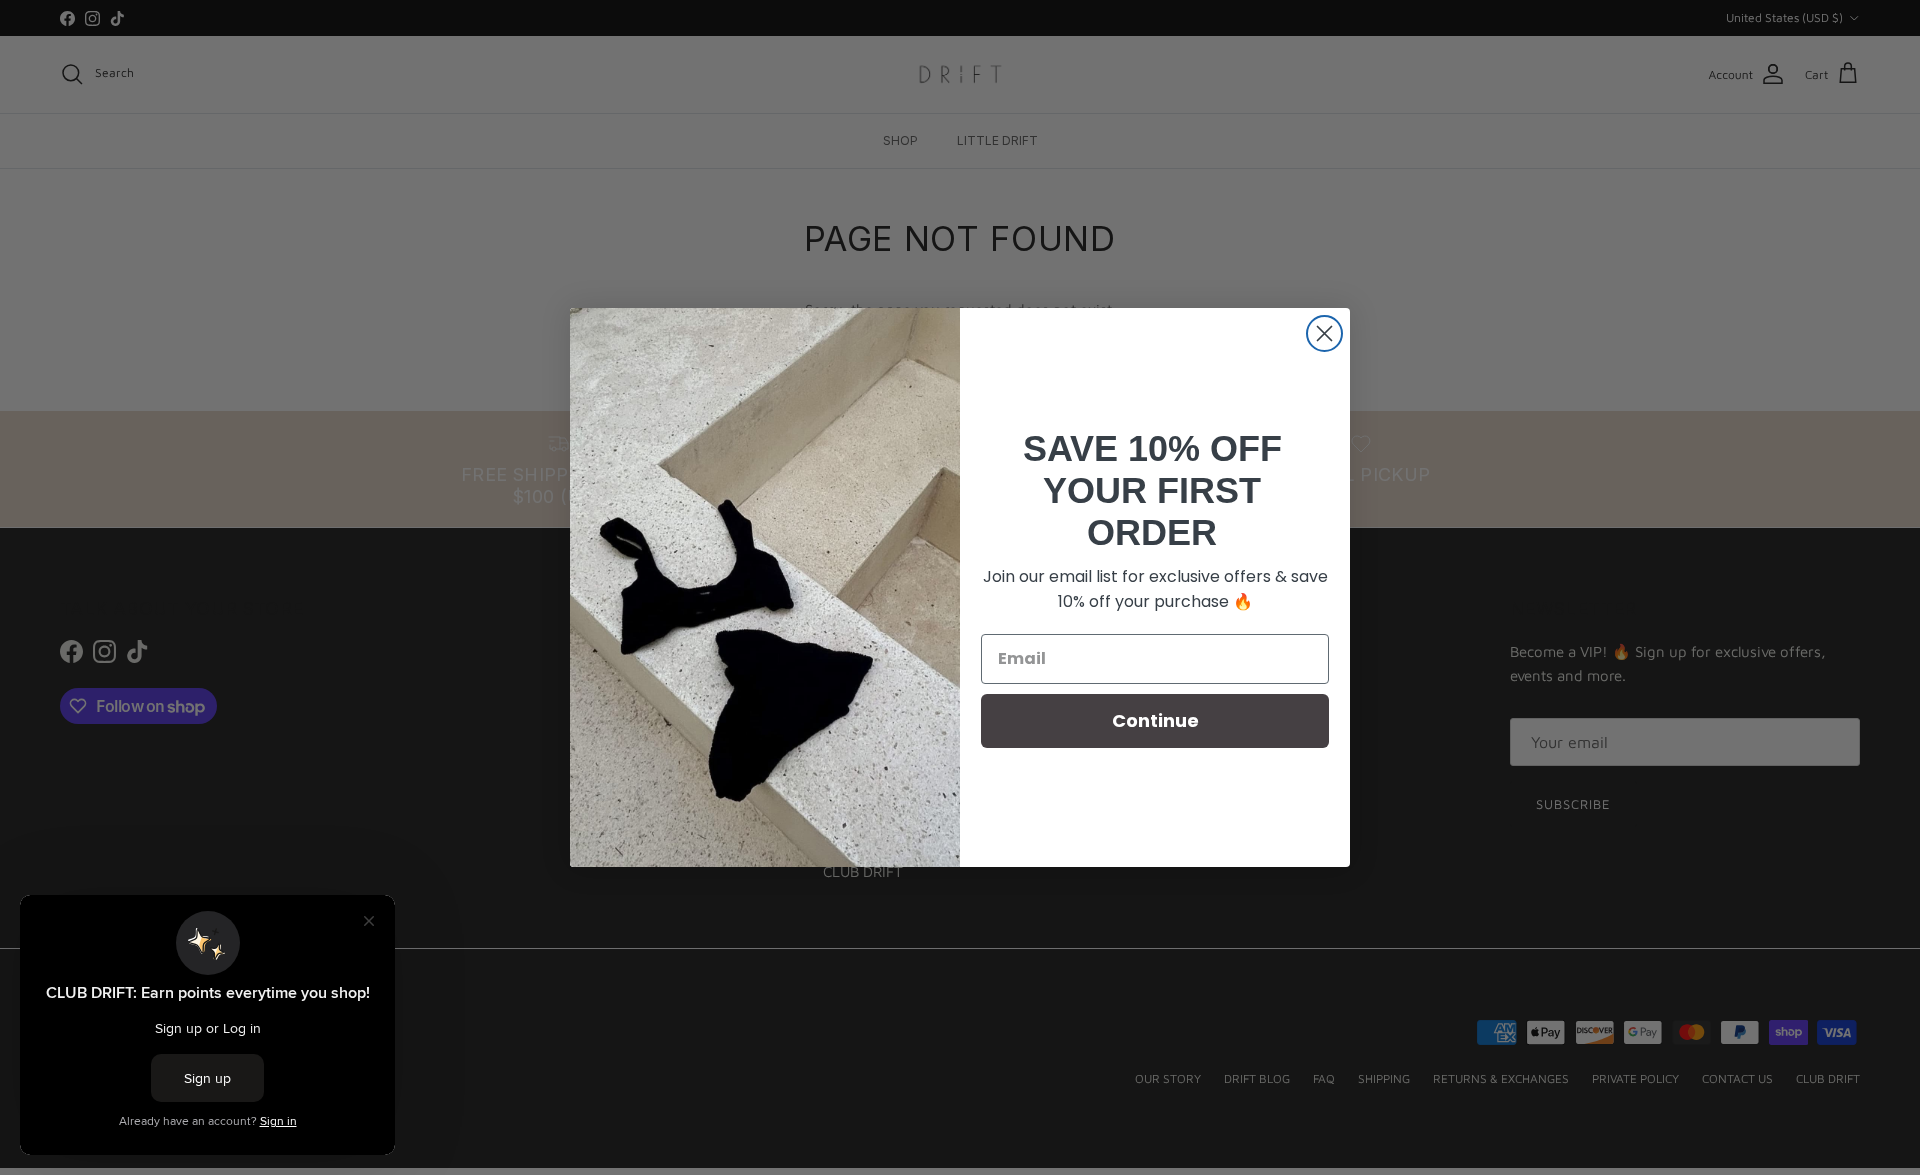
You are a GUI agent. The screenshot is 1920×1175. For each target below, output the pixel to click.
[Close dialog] (1324, 333)
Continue (1155, 720)
